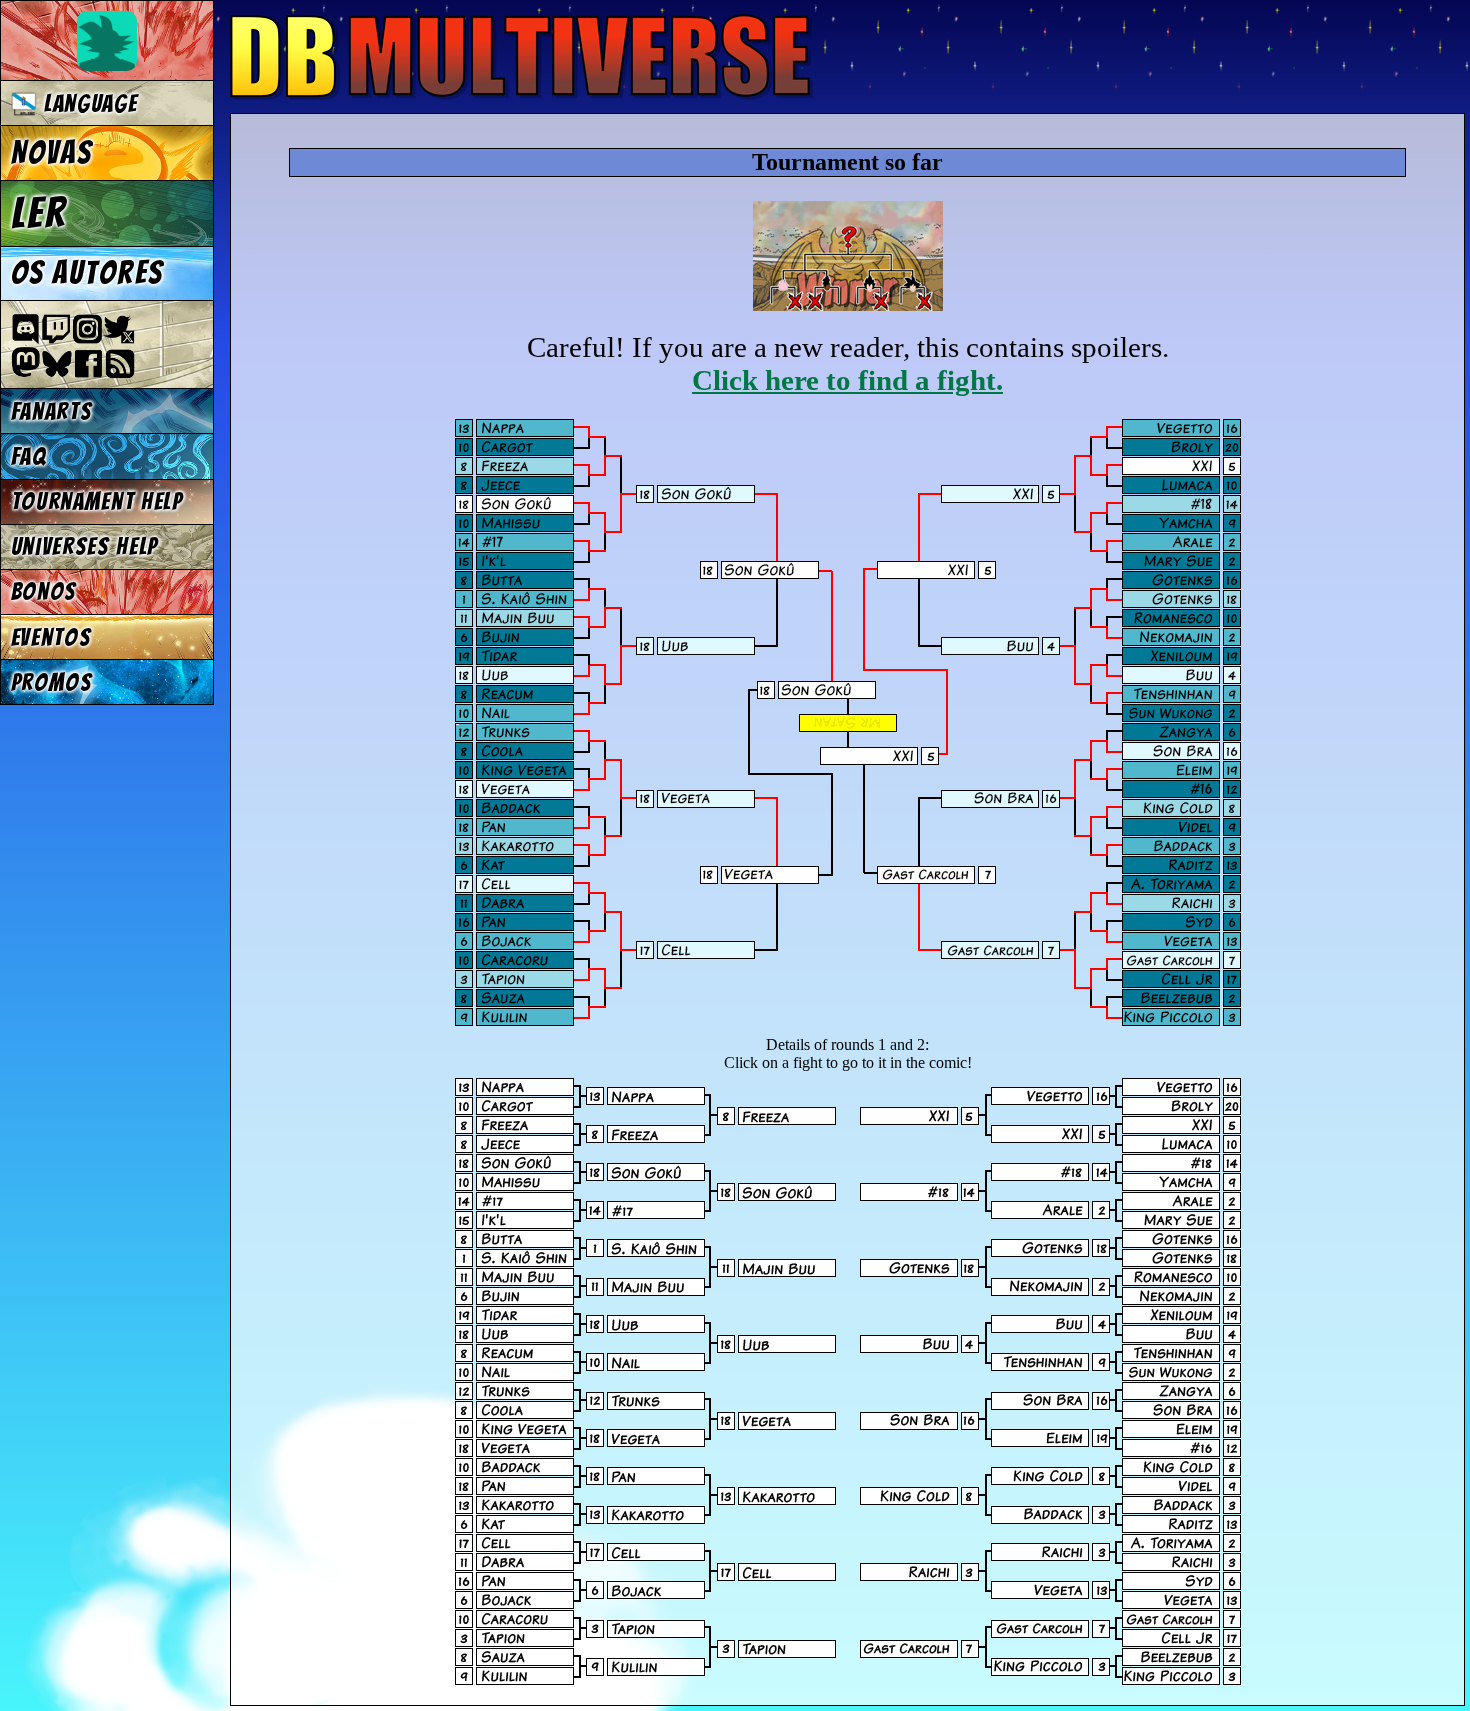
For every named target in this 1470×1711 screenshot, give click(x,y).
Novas (51, 153)
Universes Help (85, 546)
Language (87, 103)
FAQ (29, 456)
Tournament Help (97, 501)
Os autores (87, 273)
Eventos (51, 637)
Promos (52, 682)
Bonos (44, 591)
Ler (39, 213)
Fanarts (52, 411)
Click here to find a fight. (847, 380)
